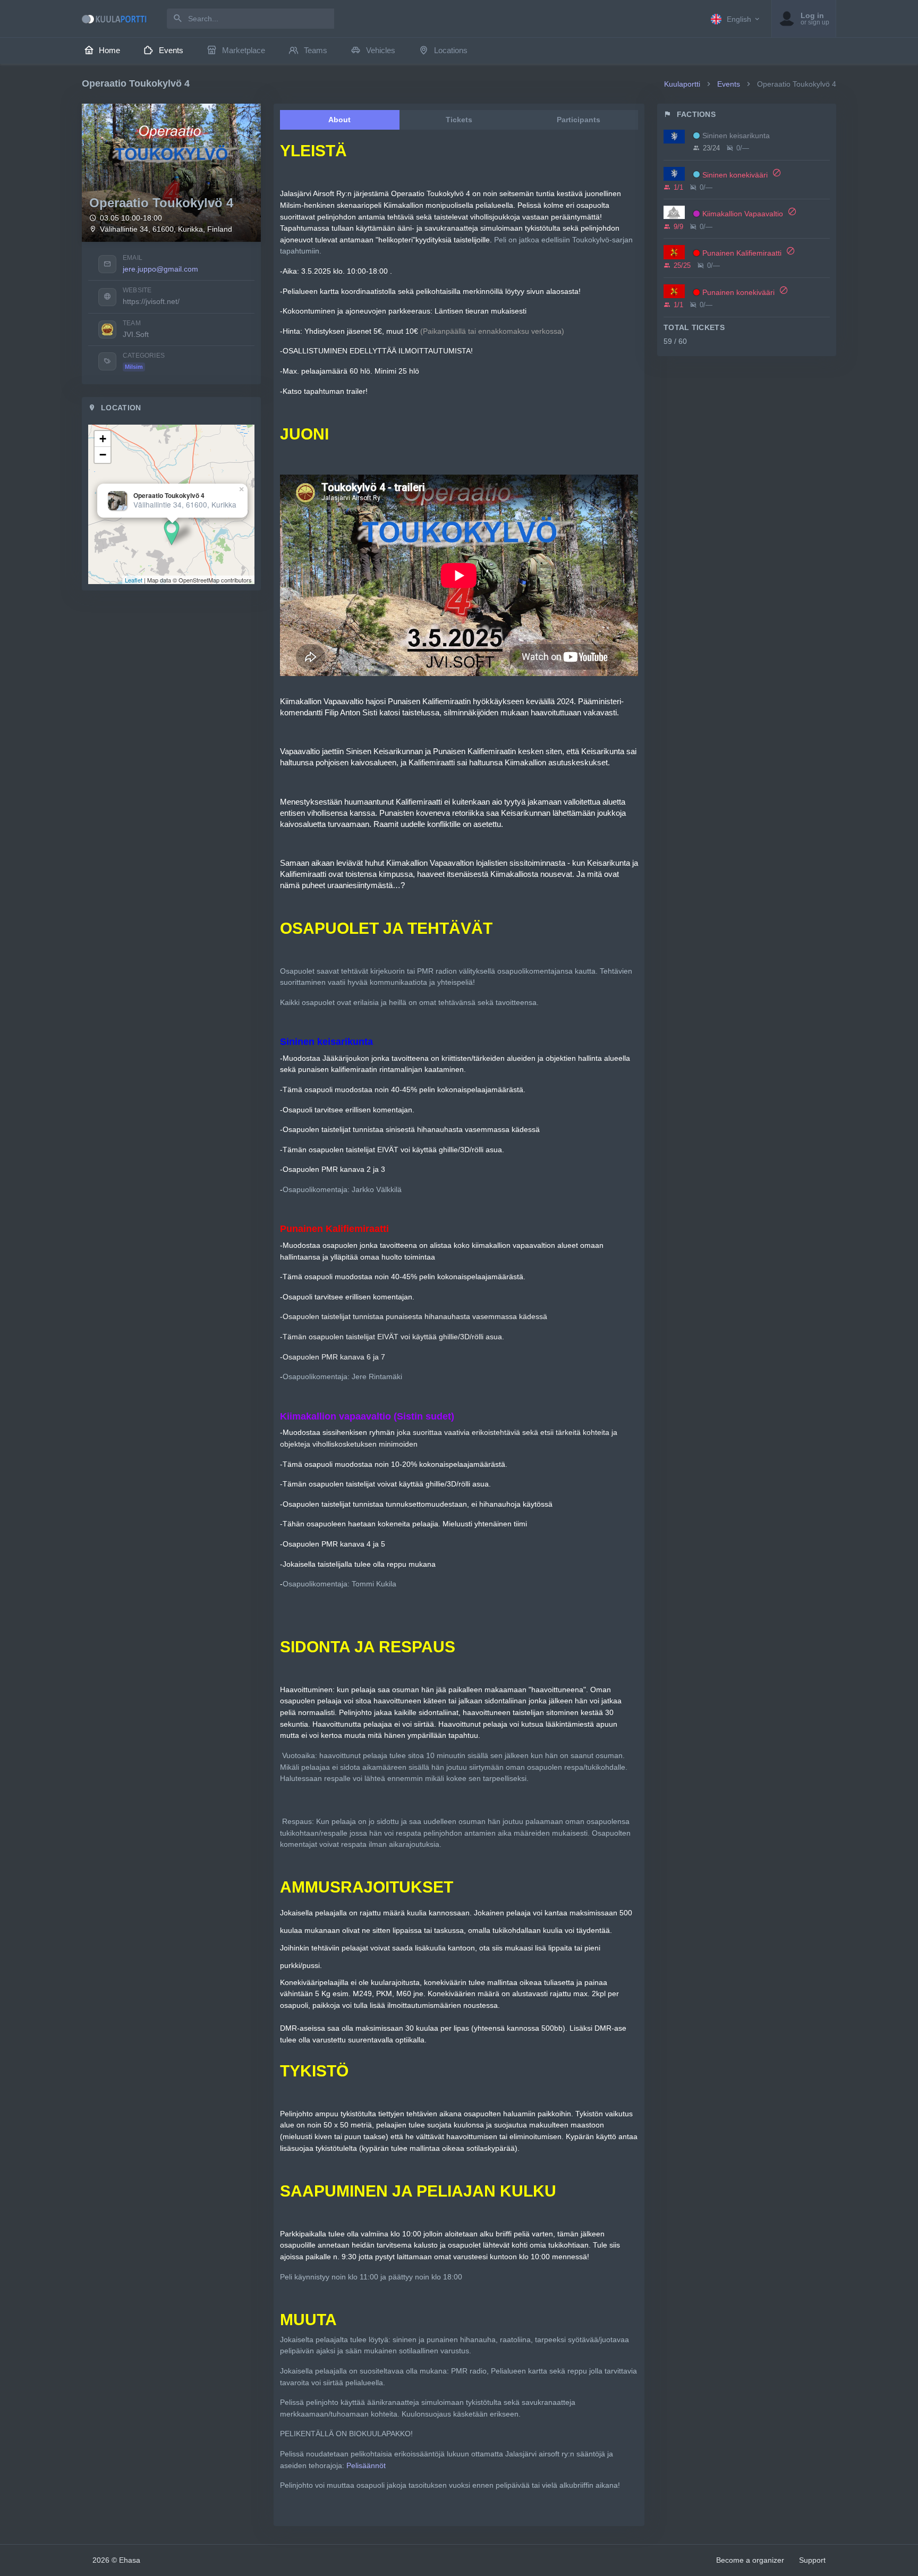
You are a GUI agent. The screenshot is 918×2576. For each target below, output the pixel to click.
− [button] (103, 455)
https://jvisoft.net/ (151, 301)
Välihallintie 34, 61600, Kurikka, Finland (166, 229)
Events (171, 50)
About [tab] (339, 120)
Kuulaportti (682, 84)
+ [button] (103, 439)
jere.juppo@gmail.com (160, 269)
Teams (316, 50)
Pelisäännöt (366, 2465)
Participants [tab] (579, 120)
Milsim (134, 367)
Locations (451, 50)
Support (812, 2560)
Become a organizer (750, 2560)
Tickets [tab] (459, 120)
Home (109, 50)
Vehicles (381, 50)
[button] (736, 19)
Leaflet (134, 580)
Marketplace (244, 50)
